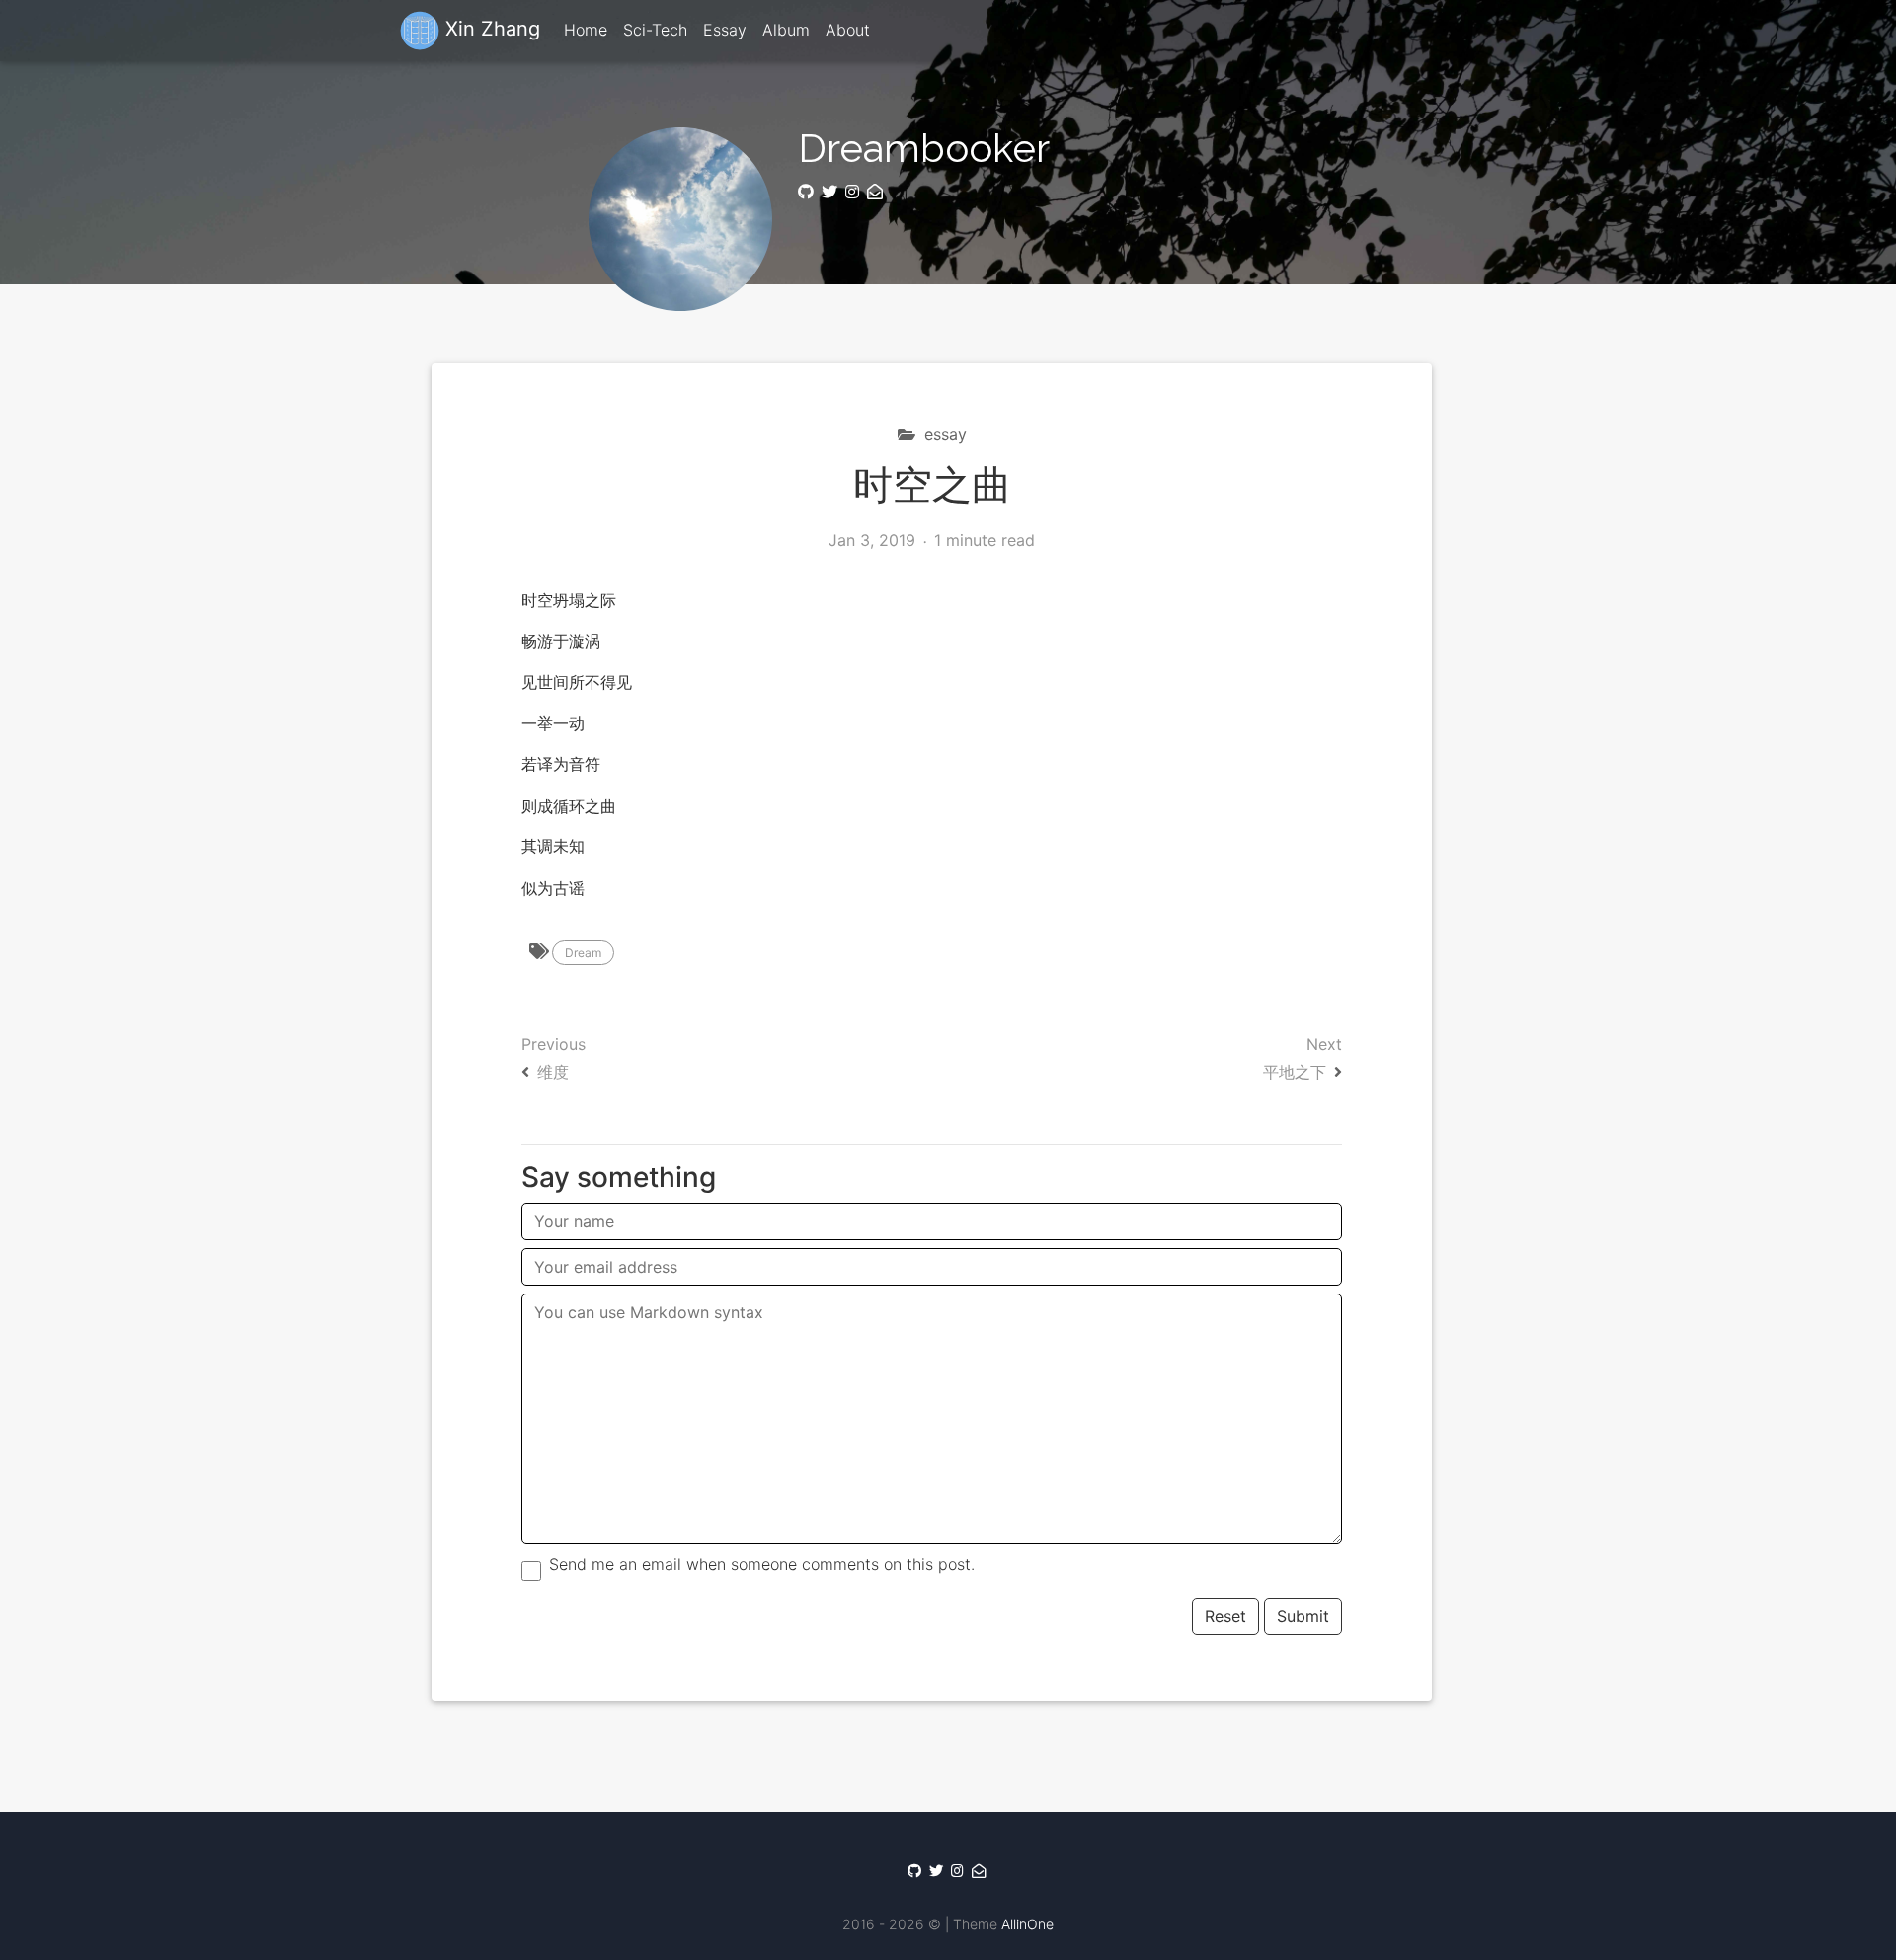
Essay (725, 30)
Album (786, 30)
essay (943, 434)
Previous (553, 1058)
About (848, 30)
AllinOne (1027, 1924)
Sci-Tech (655, 30)
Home (586, 30)
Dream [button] (583, 952)
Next (1303, 1058)
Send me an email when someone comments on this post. (762, 1564)
